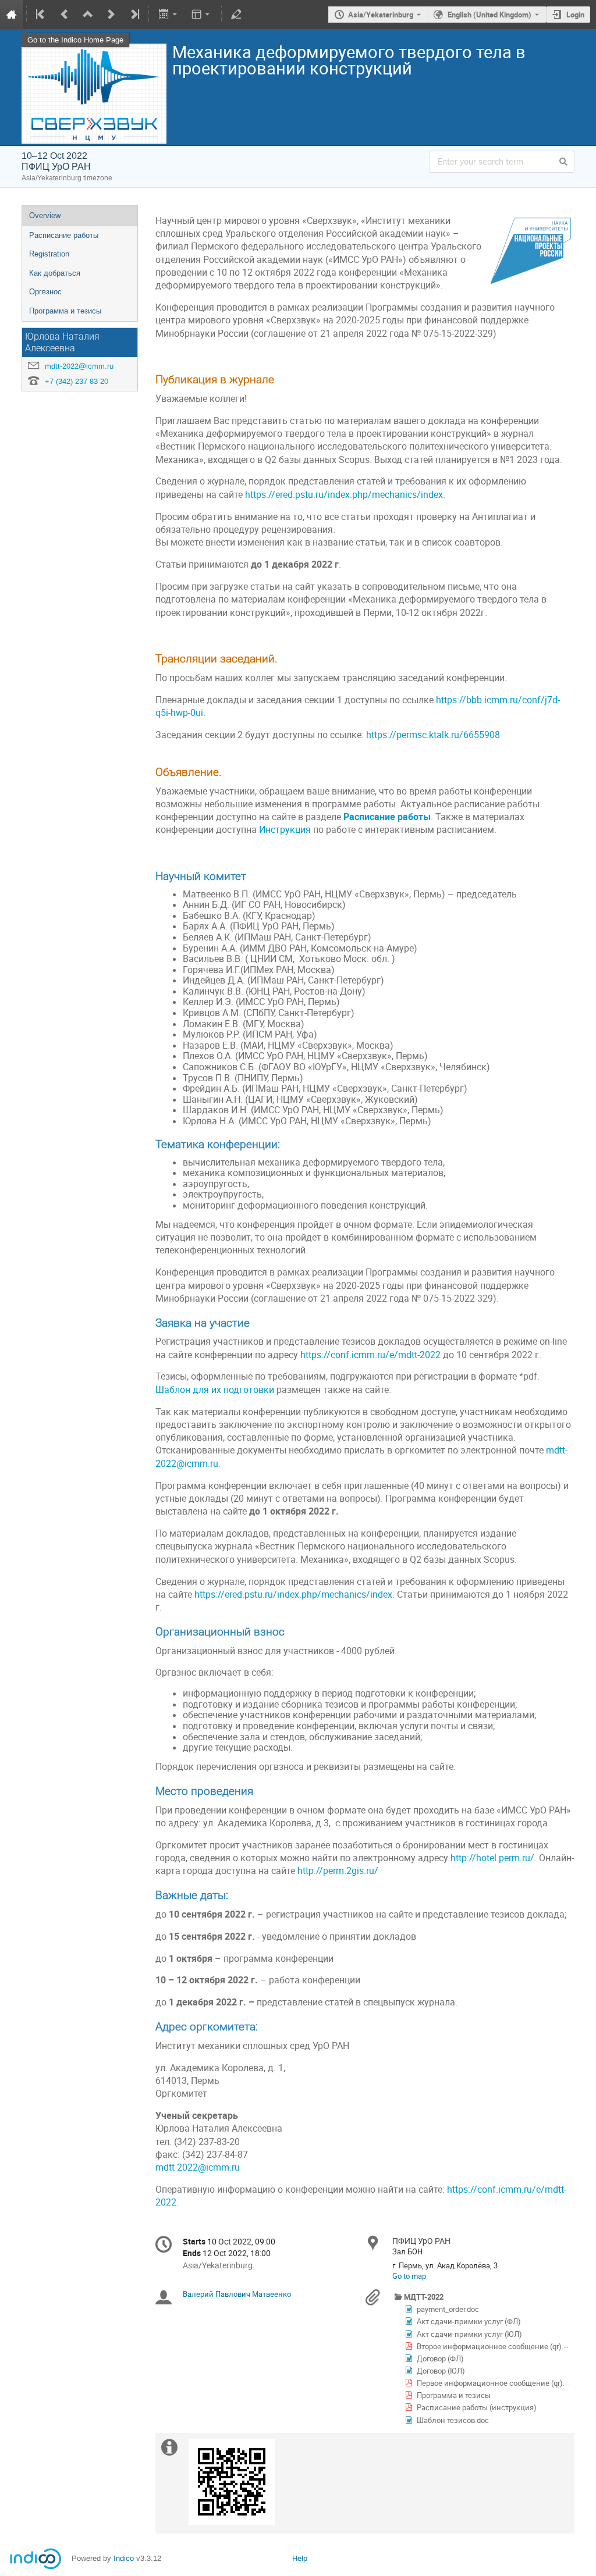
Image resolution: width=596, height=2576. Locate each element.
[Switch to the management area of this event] (236, 15)
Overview (45, 215)
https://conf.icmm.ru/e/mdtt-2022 (370, 1355)
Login (575, 15)
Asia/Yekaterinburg (381, 15)
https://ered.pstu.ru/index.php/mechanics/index (344, 495)
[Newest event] (134, 15)
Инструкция (285, 830)
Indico (124, 2558)
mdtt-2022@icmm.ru (79, 366)
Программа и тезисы (65, 311)
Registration (49, 254)
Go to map (409, 2276)
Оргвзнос (45, 292)
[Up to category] (88, 15)
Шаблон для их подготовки (215, 1390)
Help (300, 2558)
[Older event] (65, 15)
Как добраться (55, 273)
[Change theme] (202, 15)
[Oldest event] (41, 15)
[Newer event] (111, 15)
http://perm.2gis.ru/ (338, 1871)
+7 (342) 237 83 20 (77, 381)
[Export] (168, 15)
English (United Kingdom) (489, 15)
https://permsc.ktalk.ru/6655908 (433, 735)
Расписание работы (64, 235)
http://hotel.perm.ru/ (492, 1858)
